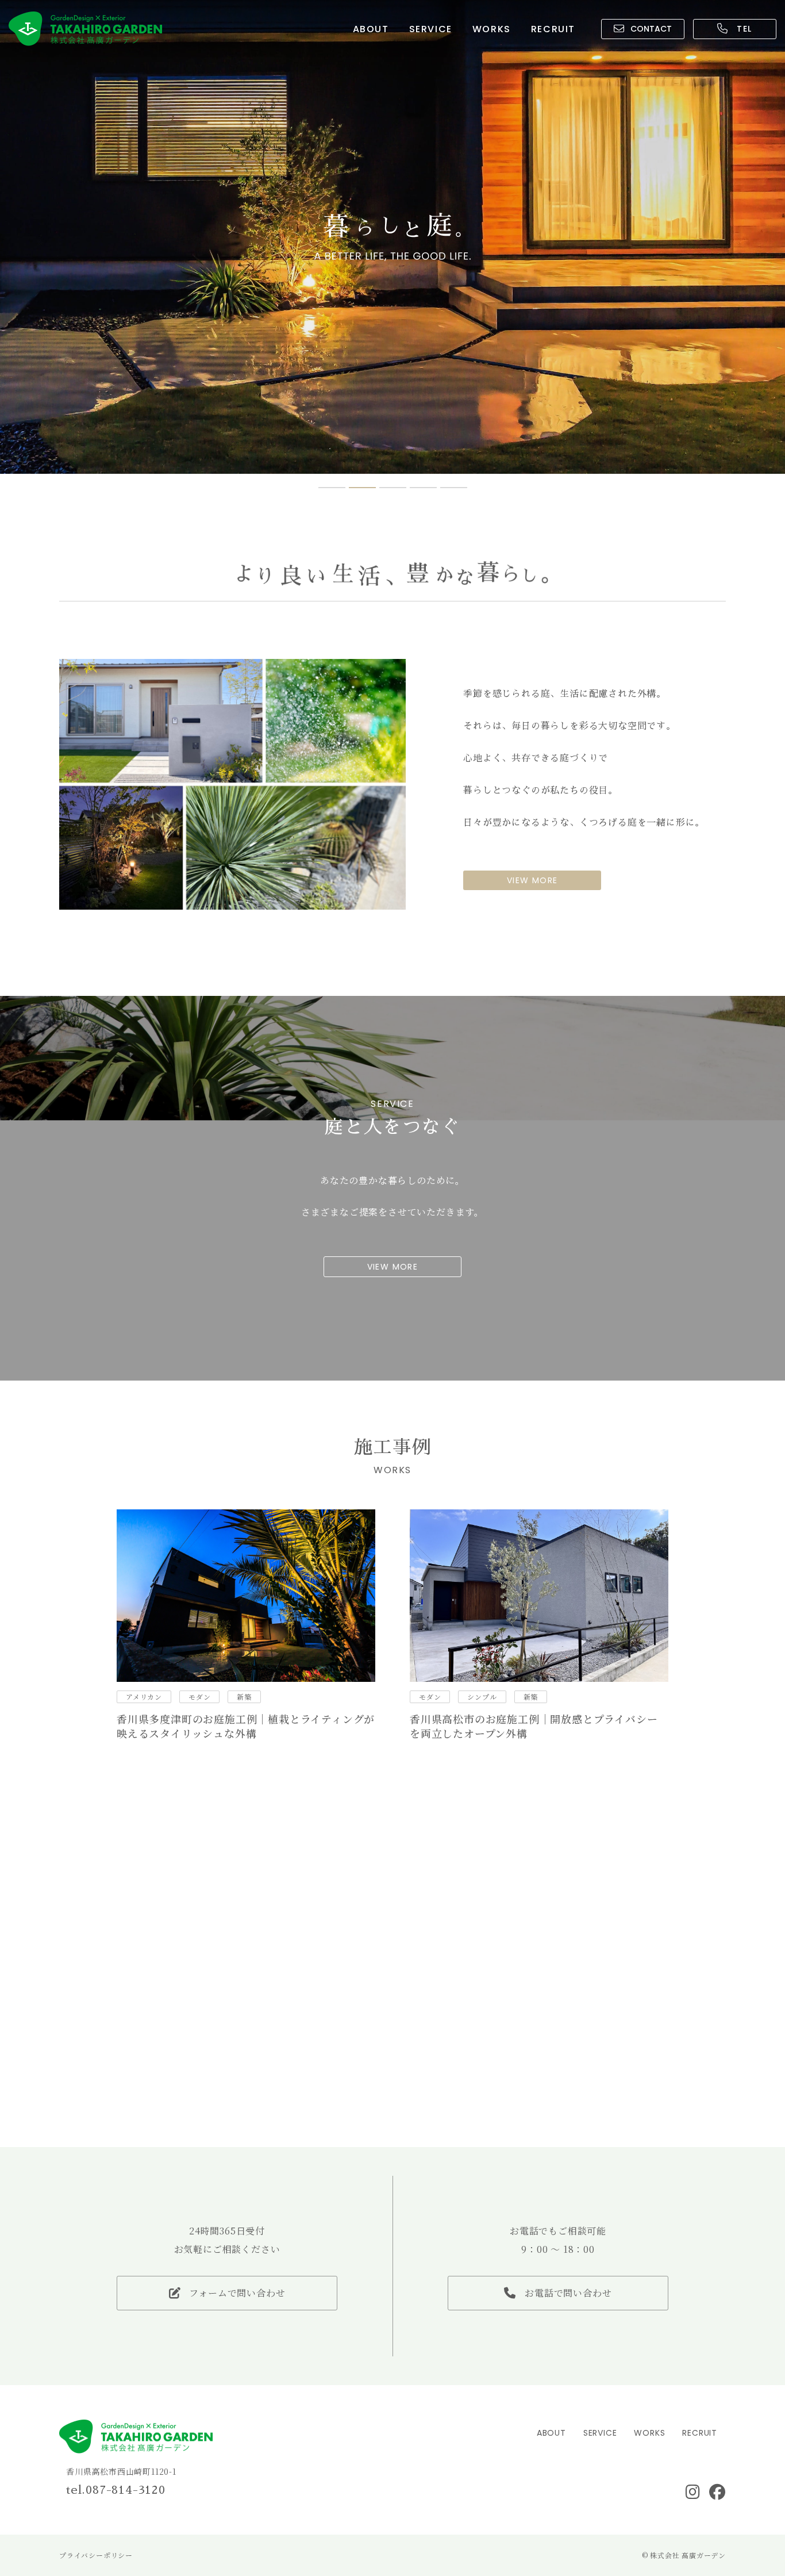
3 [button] (393, 488)
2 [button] (362, 488)
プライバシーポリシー (96, 2555)
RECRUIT (553, 29)
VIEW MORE (532, 880)
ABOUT (371, 29)
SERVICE (431, 29)
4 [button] (423, 488)
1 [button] (332, 488)
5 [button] (454, 488)
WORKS (492, 29)
